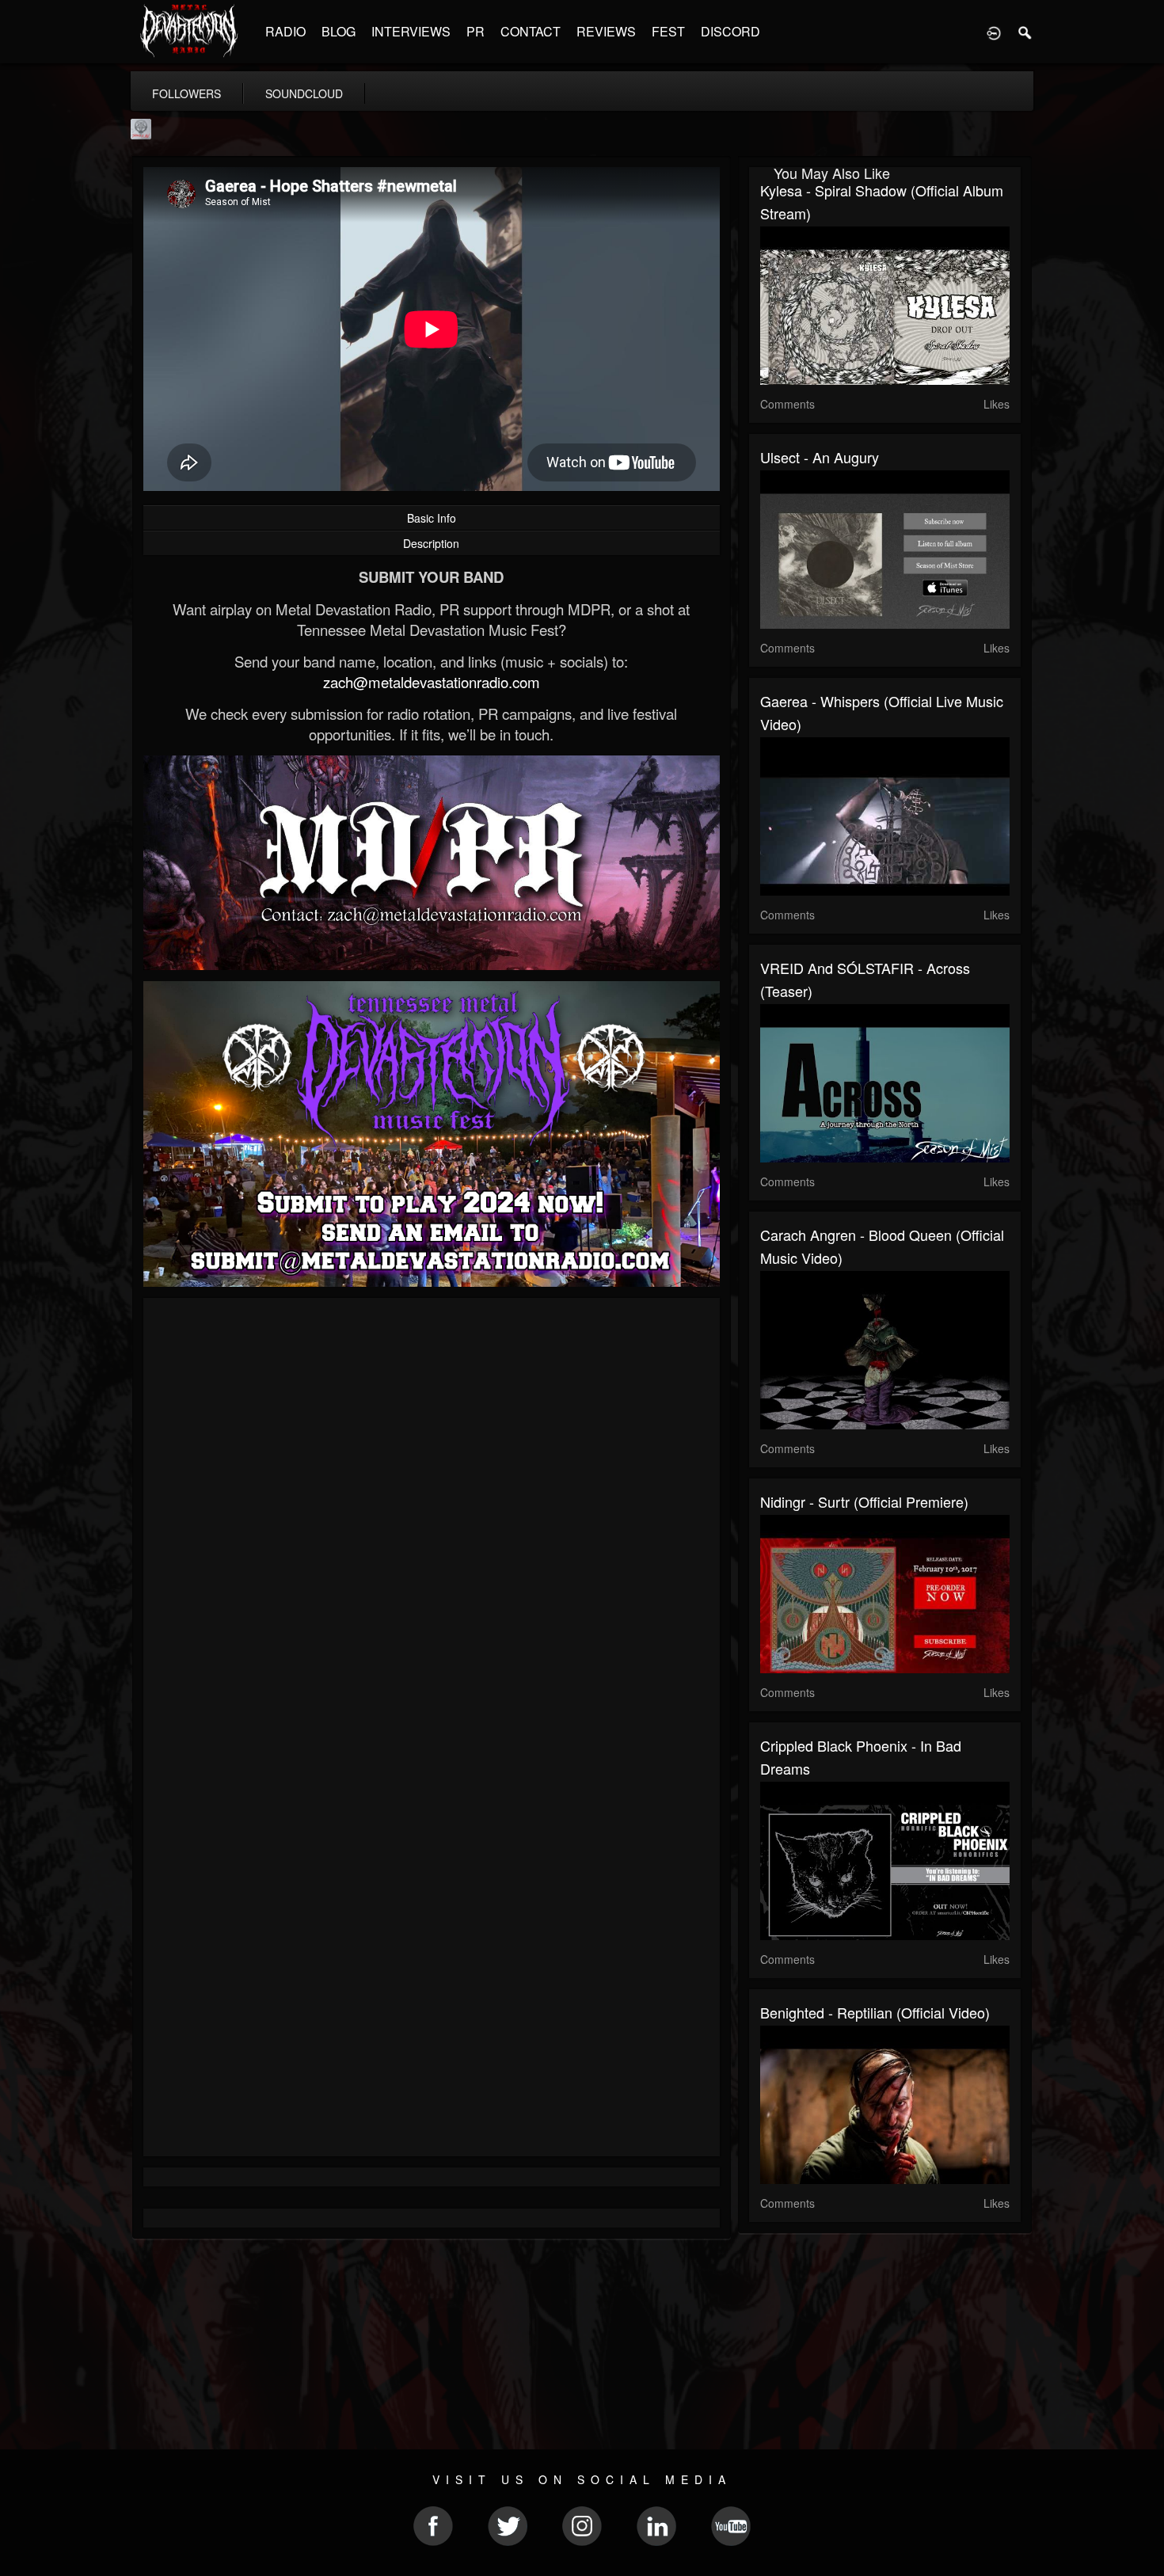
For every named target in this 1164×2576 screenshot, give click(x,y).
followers (186, 93)
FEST (668, 31)
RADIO (285, 31)
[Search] (1025, 32)
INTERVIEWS (411, 31)
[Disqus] (432, 1521)
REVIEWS (606, 31)
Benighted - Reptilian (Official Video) (875, 2012)
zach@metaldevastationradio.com (432, 682)
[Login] (994, 32)
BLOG (339, 31)
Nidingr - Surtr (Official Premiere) (864, 1501)
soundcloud (304, 93)
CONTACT (531, 31)
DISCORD (730, 31)
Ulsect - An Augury (820, 457)
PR (475, 31)
